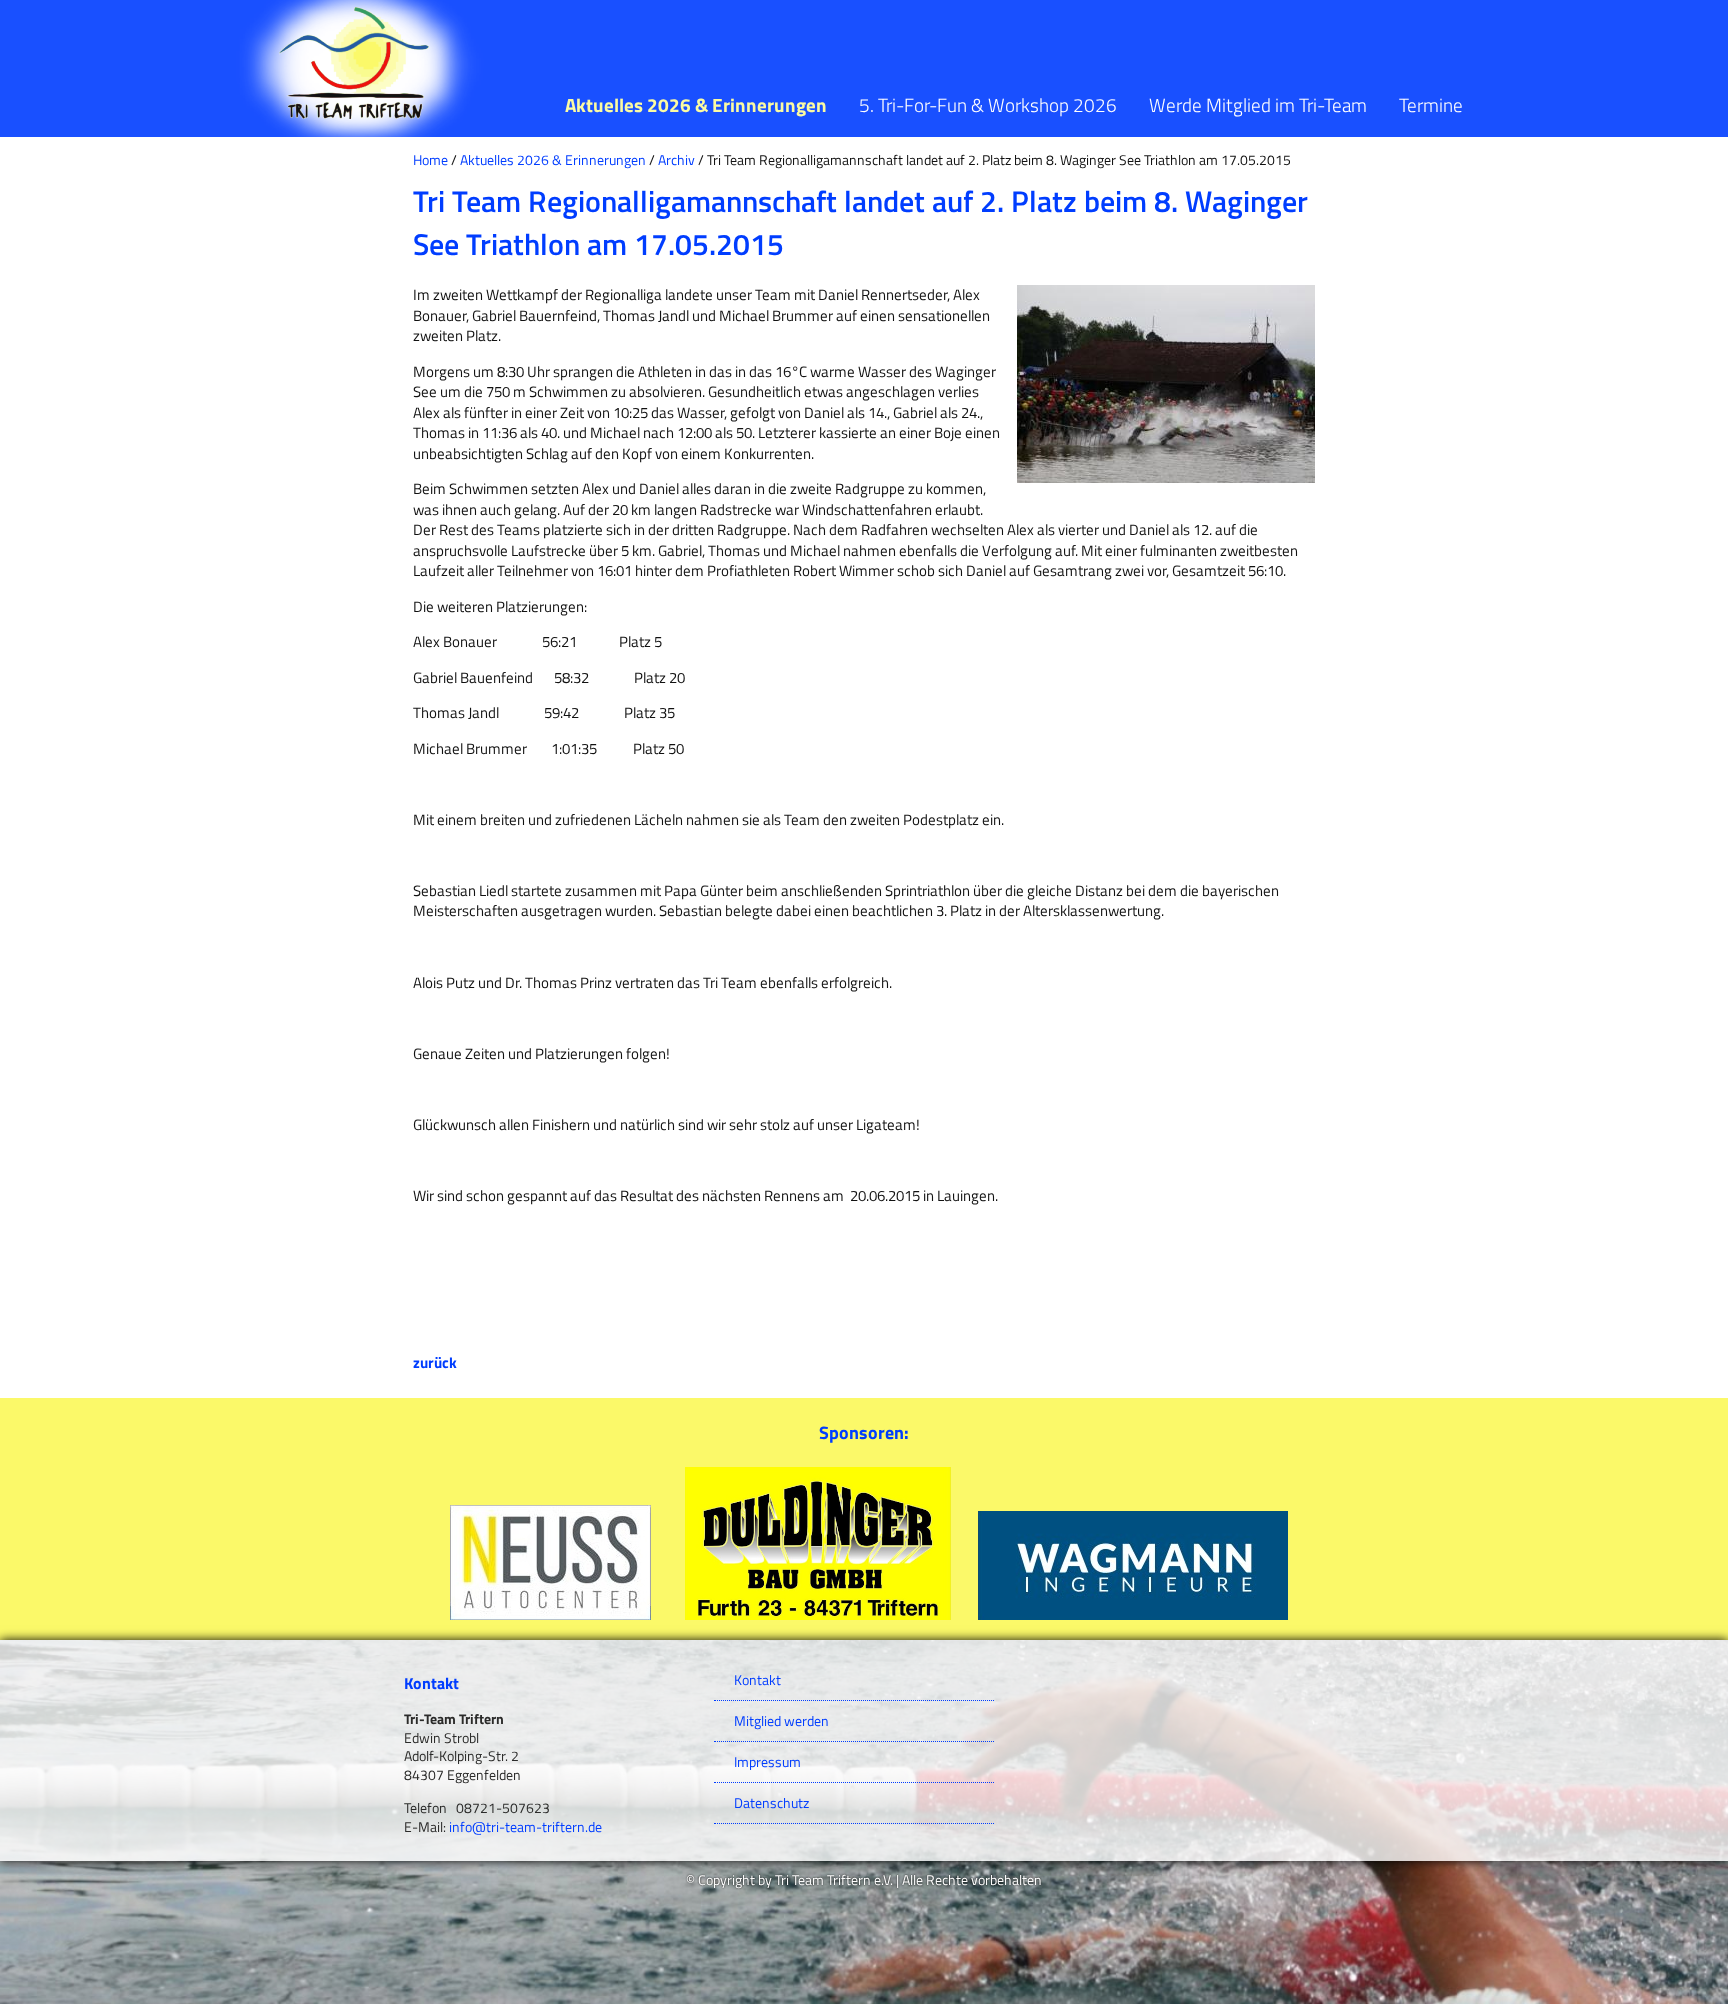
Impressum (767, 1762)
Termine (1431, 104)
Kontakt (757, 1680)
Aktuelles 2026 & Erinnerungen (696, 104)
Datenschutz (771, 1803)
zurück (435, 1362)
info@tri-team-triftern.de (525, 1827)
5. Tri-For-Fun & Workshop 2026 (988, 104)
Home (430, 160)
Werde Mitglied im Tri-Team (1258, 104)
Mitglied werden (781, 1721)
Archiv (676, 160)
